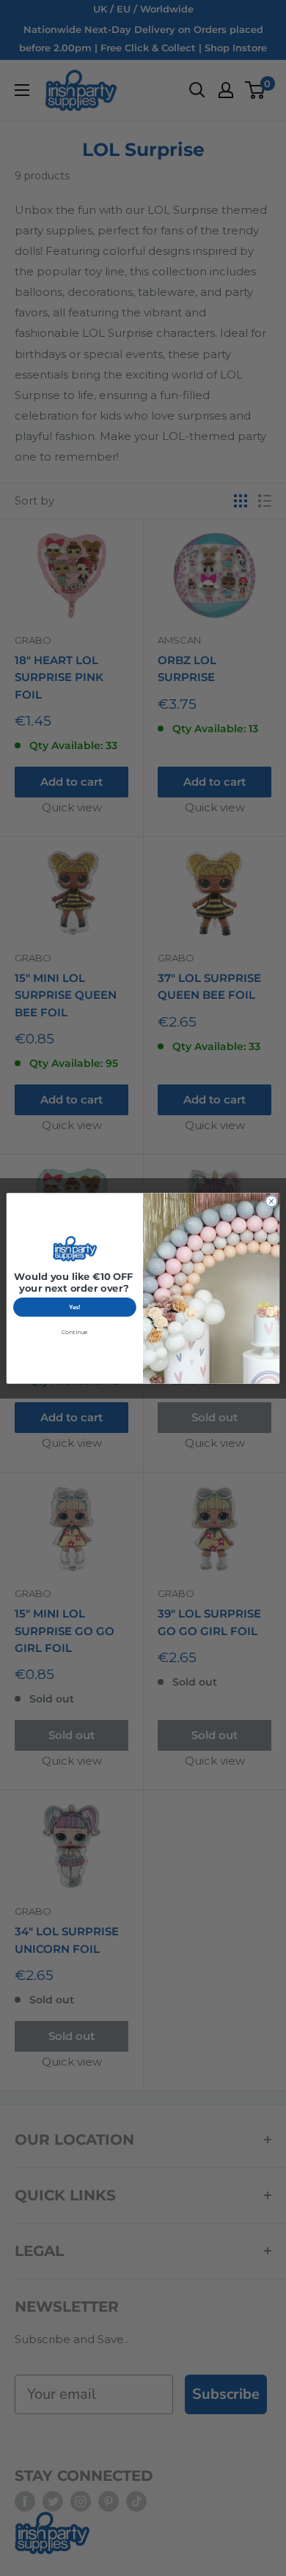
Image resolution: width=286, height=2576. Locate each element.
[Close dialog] (271, 1200)
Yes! (75, 1307)
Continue (75, 1332)
